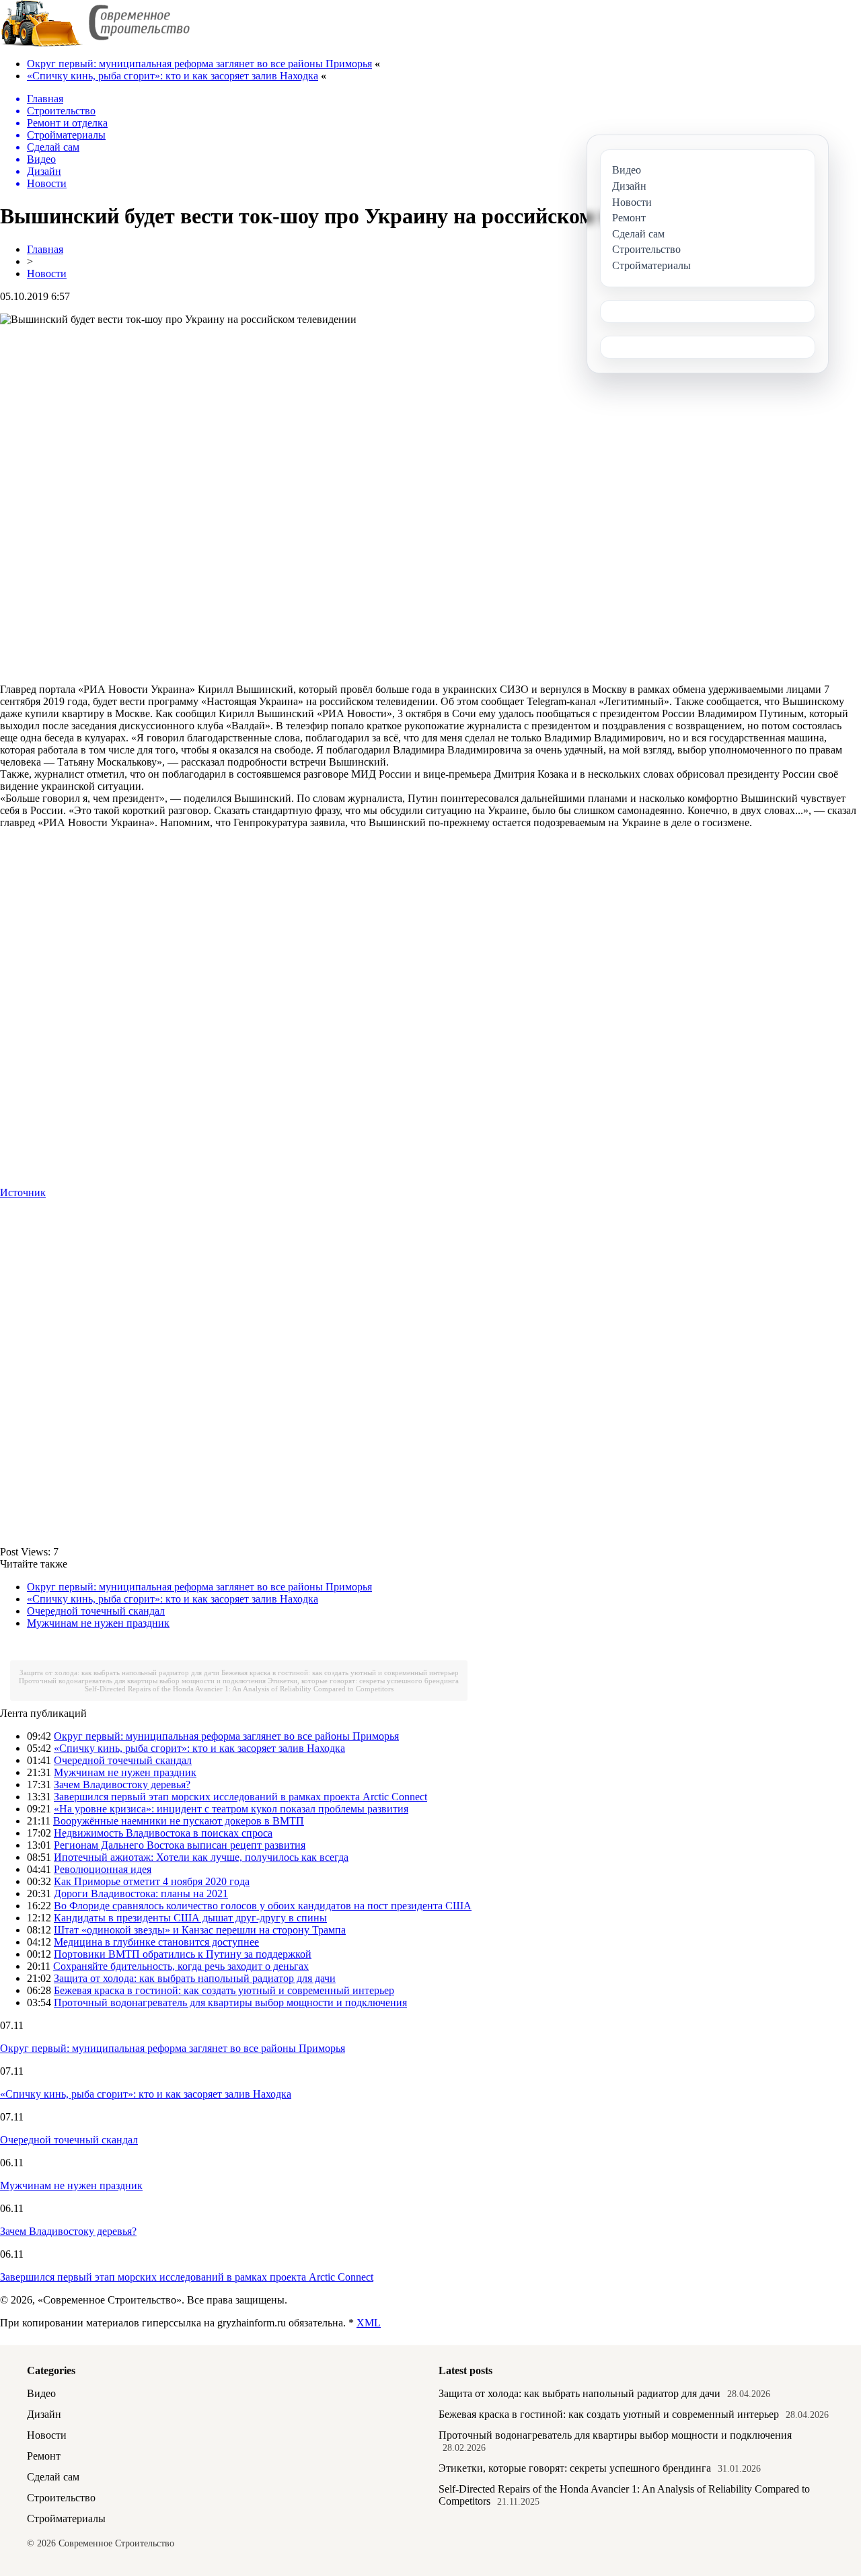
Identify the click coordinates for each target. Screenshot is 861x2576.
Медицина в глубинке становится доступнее (156, 1942)
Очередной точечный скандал (96, 1611)
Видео (41, 2393)
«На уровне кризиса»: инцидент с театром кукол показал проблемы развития (231, 1809)
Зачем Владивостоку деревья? (122, 1784)
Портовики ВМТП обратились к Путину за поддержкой (183, 1954)
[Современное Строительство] (95, 43)
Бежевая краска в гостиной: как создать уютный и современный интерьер (340, 1672)
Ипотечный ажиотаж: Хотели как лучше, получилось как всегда (201, 1857)
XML (369, 2323)
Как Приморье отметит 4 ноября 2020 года (152, 1881)
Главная (45, 249)
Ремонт (44, 2456)
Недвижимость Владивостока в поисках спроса (163, 1833)
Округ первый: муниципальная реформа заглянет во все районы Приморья (199, 64)
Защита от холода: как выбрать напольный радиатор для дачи (119, 1672)
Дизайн (44, 2414)
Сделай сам (53, 2477)
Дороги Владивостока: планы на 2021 (141, 1893)
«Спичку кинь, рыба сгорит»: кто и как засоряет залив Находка (173, 76)
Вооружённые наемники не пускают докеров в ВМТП (179, 1821)
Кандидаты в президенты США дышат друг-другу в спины (190, 1918)
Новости (47, 273)
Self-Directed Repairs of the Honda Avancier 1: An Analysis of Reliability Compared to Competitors (239, 1689)
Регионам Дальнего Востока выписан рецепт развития (180, 1845)
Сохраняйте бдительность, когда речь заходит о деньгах (181, 1966)
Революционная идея (103, 1869)
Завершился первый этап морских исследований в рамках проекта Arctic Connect (240, 1797)
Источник (23, 1192)
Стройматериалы (66, 2518)
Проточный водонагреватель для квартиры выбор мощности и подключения (142, 1681)
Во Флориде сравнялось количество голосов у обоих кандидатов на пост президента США (263, 1906)
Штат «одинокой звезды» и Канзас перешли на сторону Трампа (200, 1930)
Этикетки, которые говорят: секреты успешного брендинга (363, 1681)
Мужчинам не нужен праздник (98, 1623)
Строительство (61, 2498)
